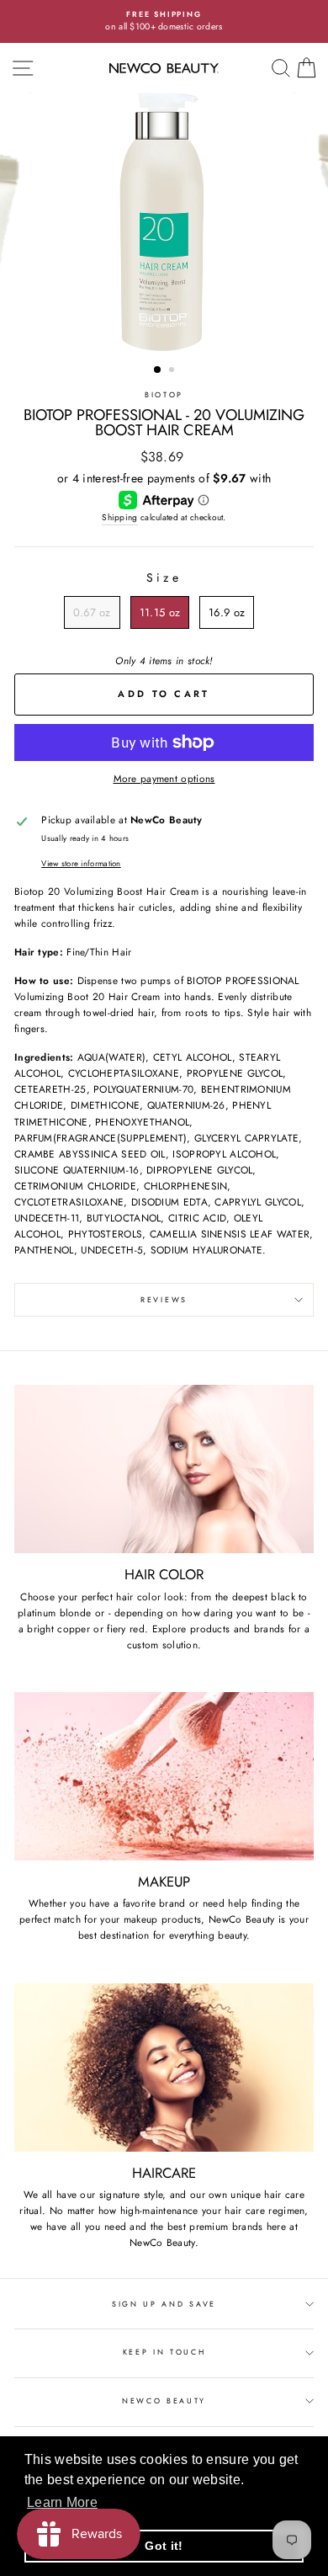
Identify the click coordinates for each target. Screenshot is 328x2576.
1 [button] (158, 370)
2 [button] (173, 371)
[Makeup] (164, 1776)
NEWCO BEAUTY (164, 2400)
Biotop (164, 394)
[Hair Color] (164, 1469)
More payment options (164, 778)
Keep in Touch (164, 2352)
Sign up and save (164, 2304)
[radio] (92, 613)
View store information (81, 864)
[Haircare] (164, 2068)
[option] (164, 21)
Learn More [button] (62, 2502)
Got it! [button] (164, 2546)
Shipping (119, 517)
